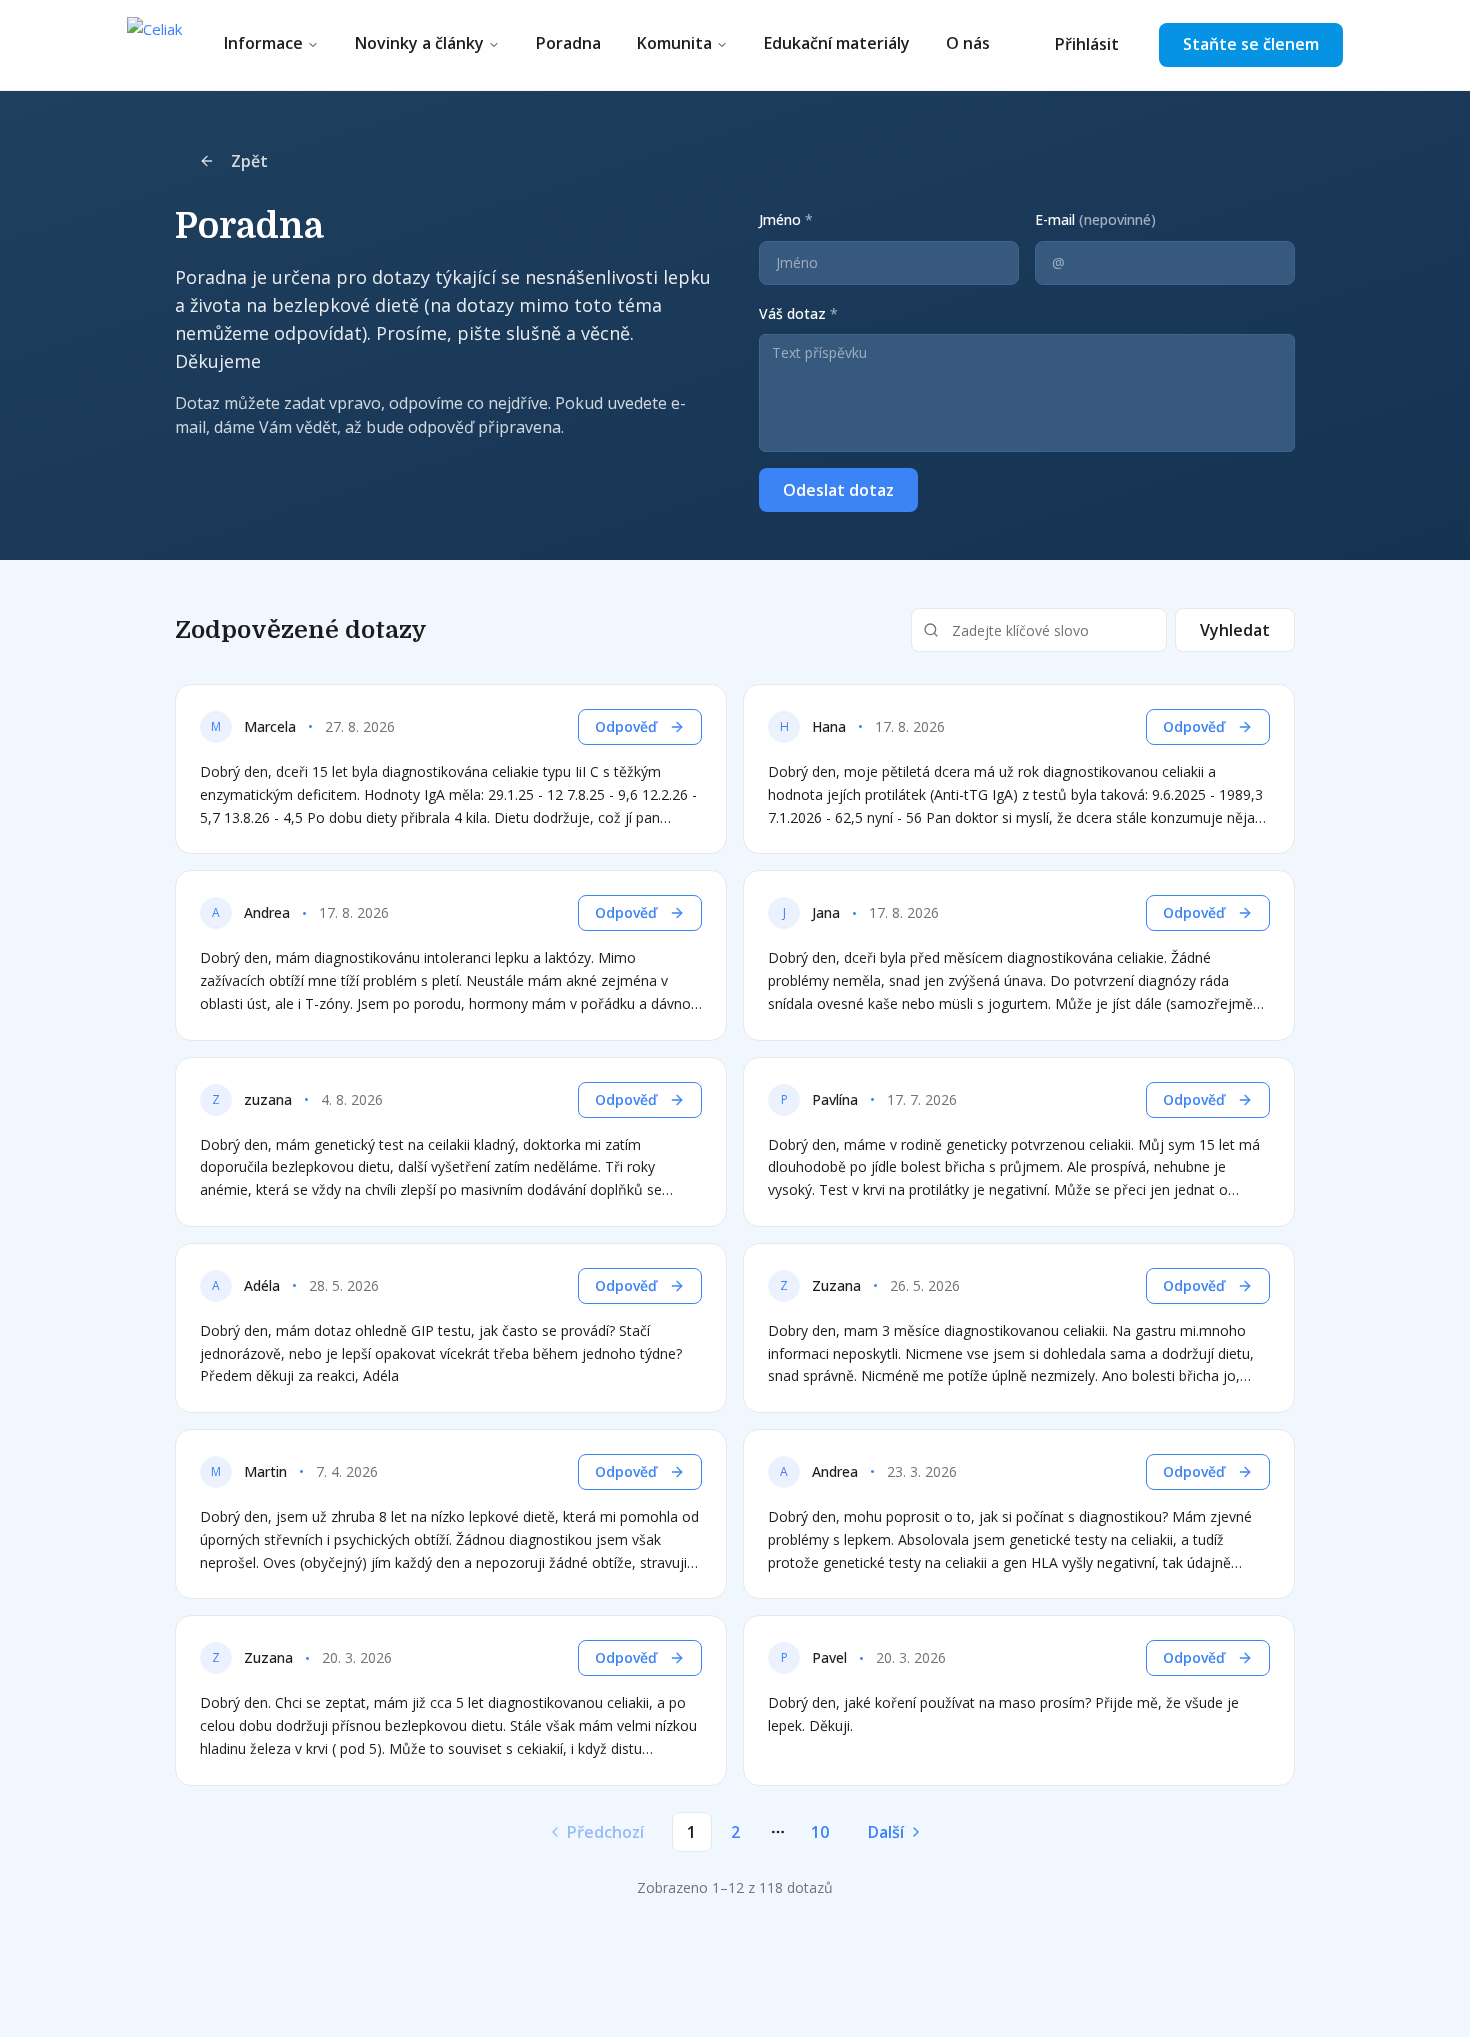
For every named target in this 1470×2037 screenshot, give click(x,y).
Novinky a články (419, 43)
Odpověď (626, 726)
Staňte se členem (1251, 44)
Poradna (568, 43)
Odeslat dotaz (838, 490)
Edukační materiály (837, 43)
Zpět (249, 161)
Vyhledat (1235, 630)
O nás (968, 43)
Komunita (674, 43)
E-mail (1095, 219)
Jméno (786, 219)
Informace (263, 43)
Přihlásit (1087, 44)
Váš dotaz (798, 313)
